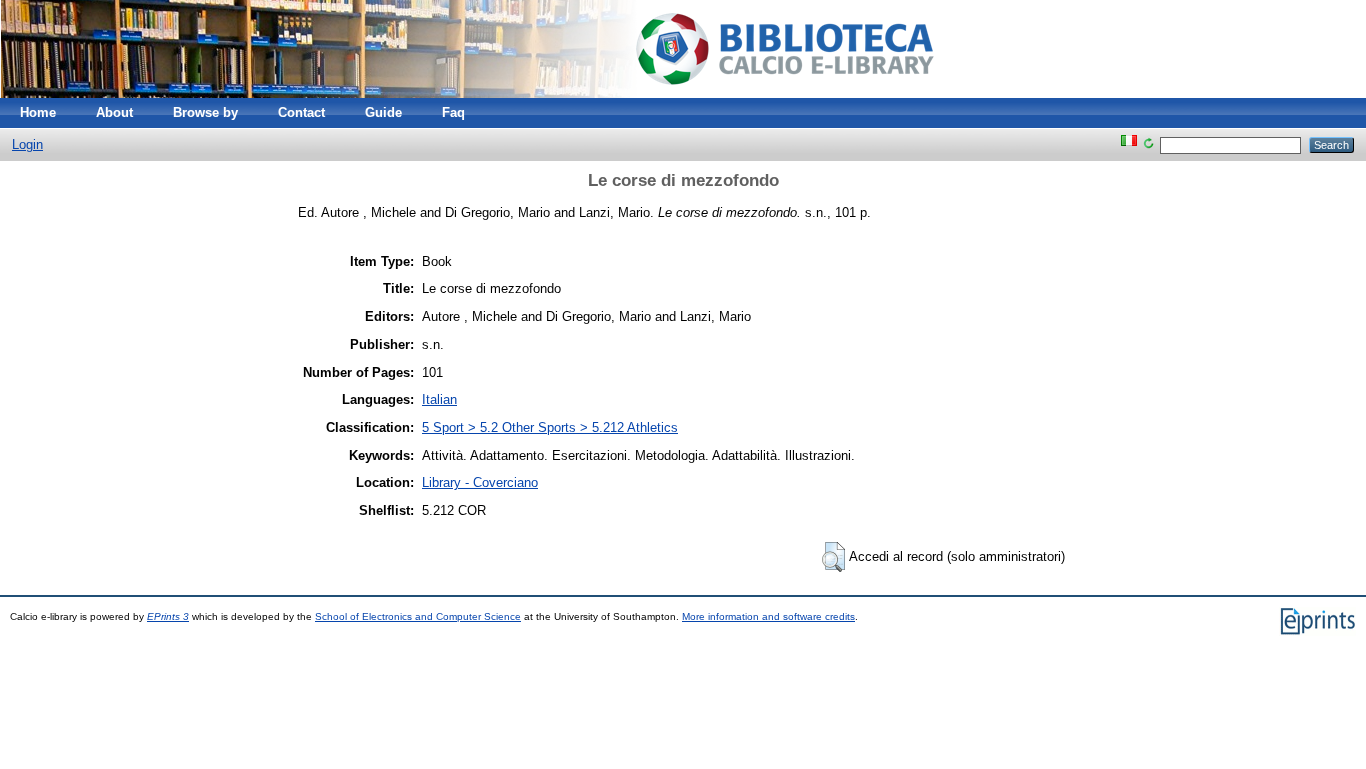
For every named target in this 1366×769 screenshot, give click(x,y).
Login (27, 144)
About (114, 112)
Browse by (205, 112)
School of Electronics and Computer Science (418, 616)
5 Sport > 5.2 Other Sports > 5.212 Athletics (550, 427)
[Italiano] (1129, 144)
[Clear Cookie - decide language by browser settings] (1148, 144)
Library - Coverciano (480, 482)
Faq (453, 112)
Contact (301, 112)
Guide (383, 112)
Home (38, 112)
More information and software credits (768, 616)
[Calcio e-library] (485, 93)
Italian (439, 399)
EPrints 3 (168, 616)
